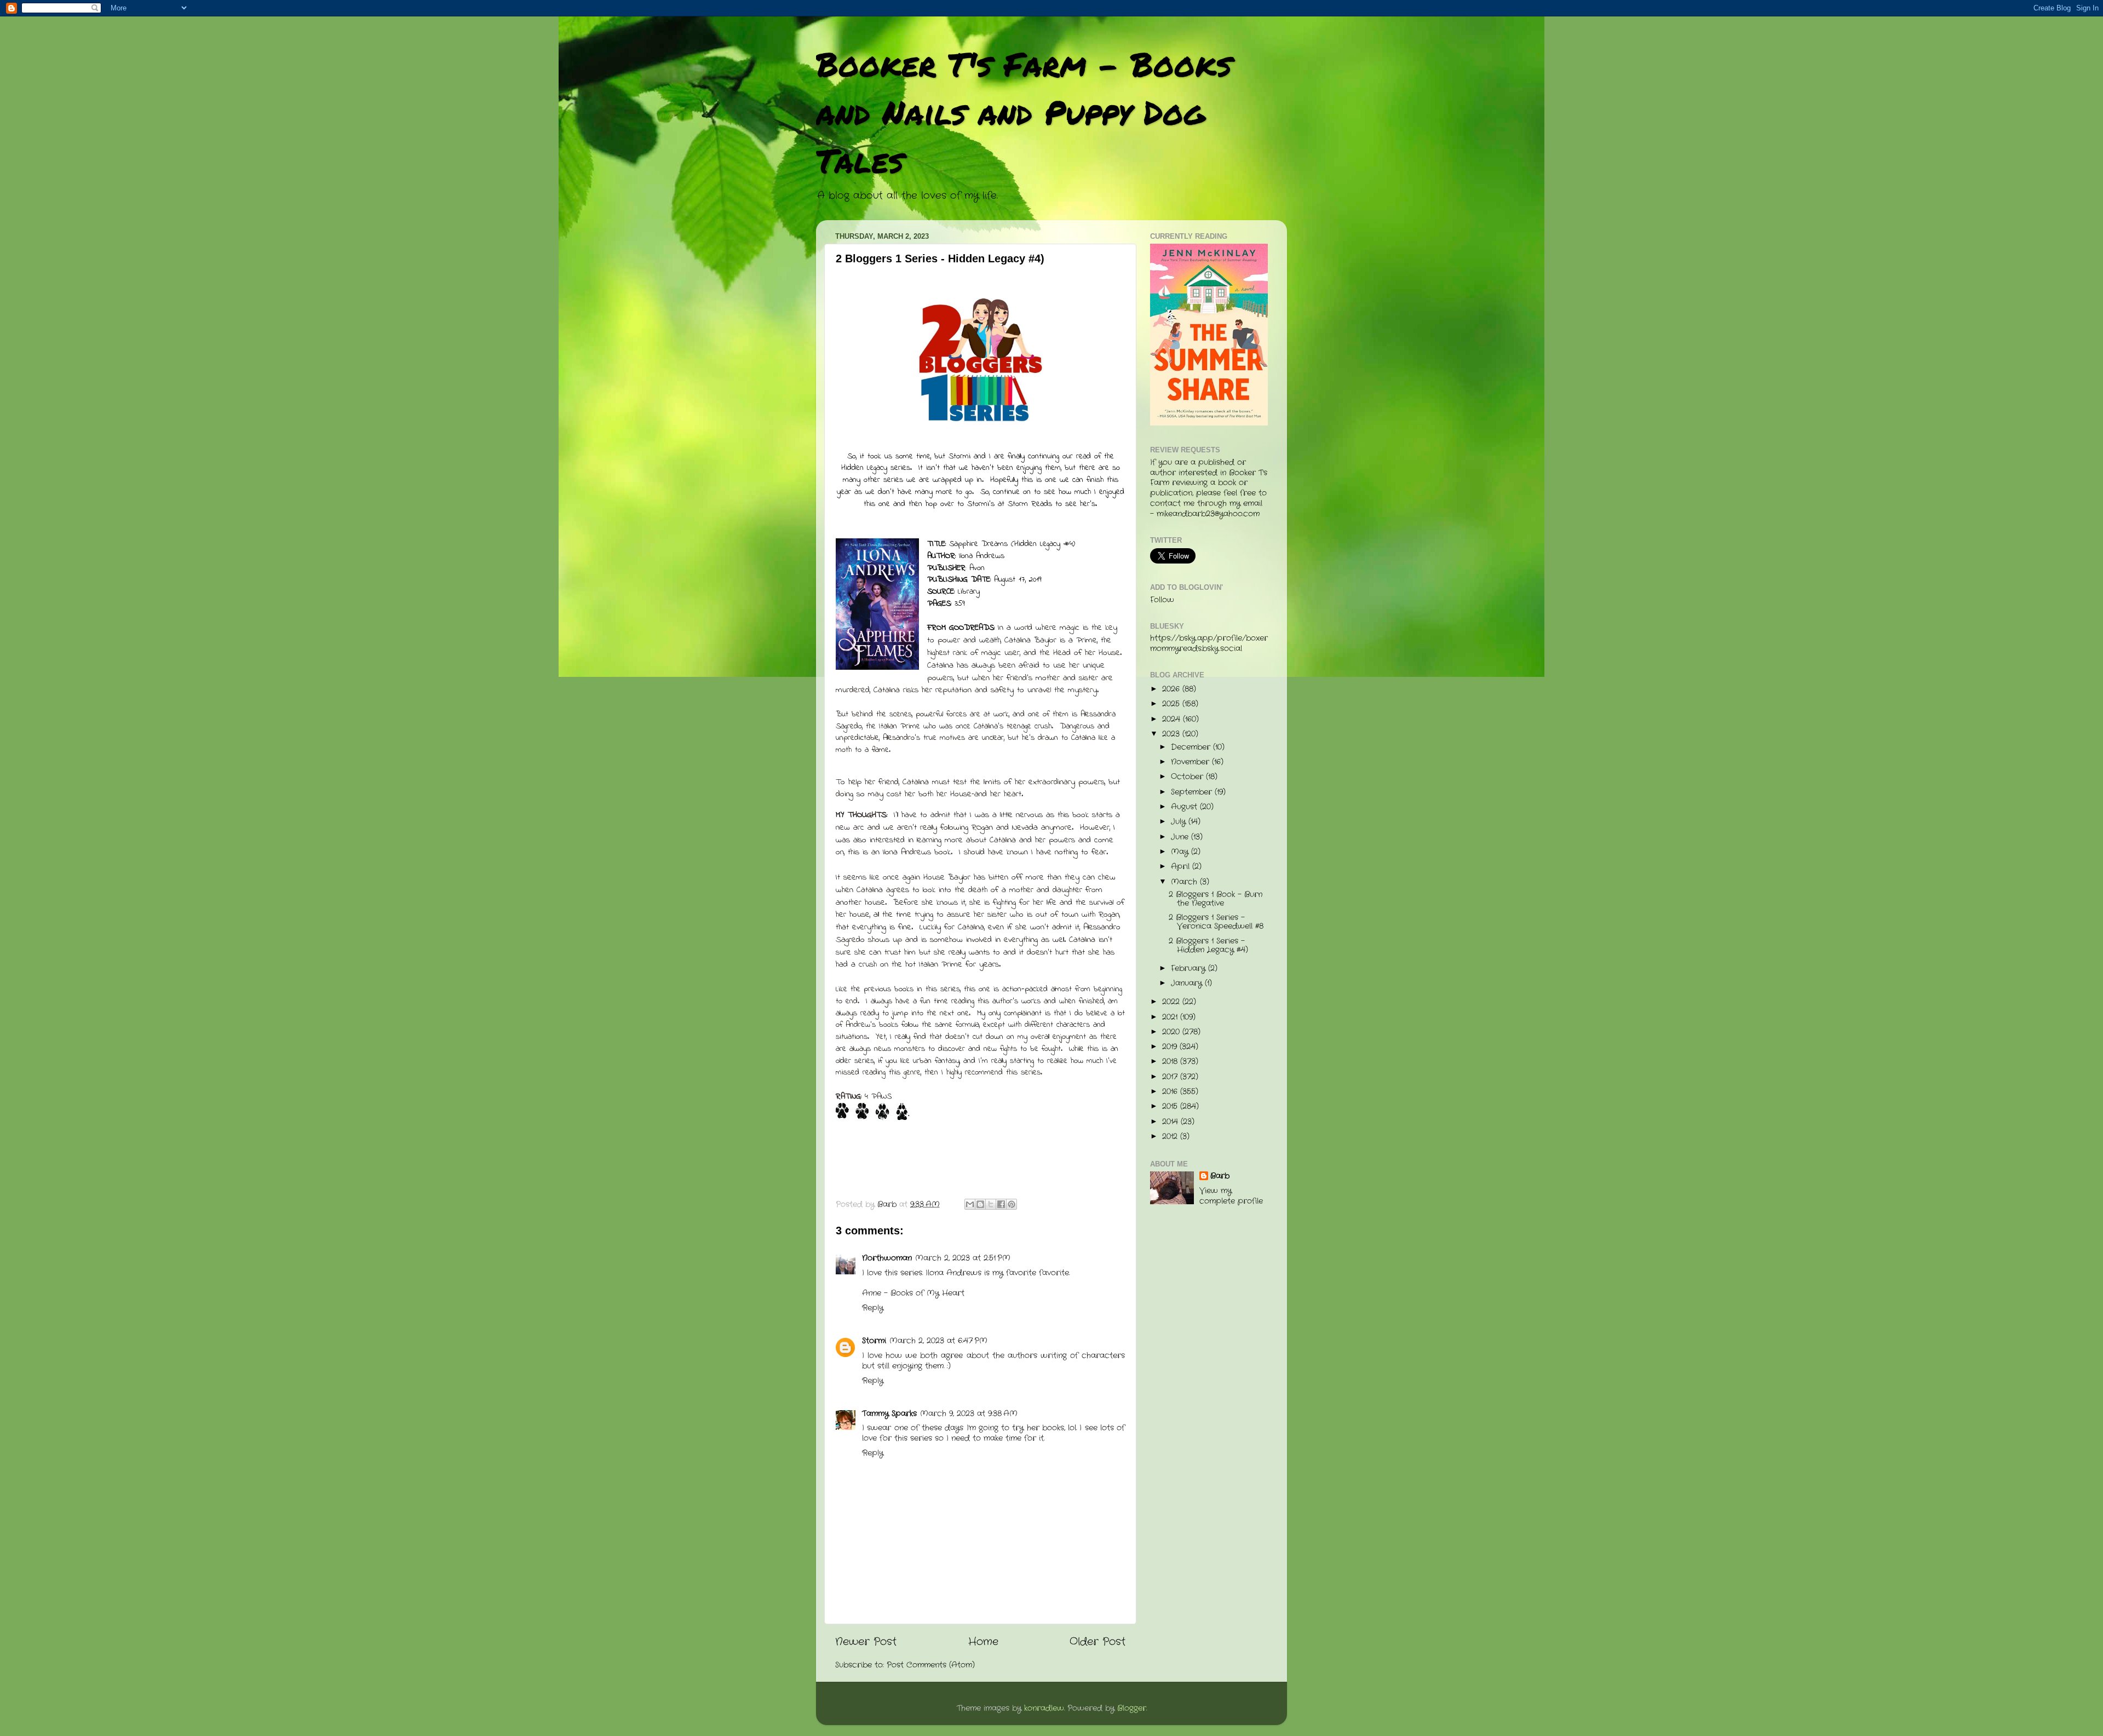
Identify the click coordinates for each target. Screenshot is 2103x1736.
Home (983, 1642)
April (1182, 867)
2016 (1171, 1092)
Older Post (1098, 1642)
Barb (1220, 1176)
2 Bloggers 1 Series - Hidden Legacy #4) (1208, 945)
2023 (1172, 734)
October (1188, 777)
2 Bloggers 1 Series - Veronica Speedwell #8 (1216, 922)
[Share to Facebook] (1001, 1204)
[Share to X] (991, 1204)
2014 (1171, 1122)
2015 (1171, 1106)
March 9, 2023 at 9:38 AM (969, 1414)
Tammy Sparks (889, 1414)
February (1190, 968)
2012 (1171, 1137)
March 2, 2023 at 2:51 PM (963, 1258)
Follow (1162, 600)
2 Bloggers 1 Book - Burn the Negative (1216, 899)
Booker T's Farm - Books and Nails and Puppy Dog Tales (1024, 112)
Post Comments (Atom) (931, 1665)
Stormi (874, 1341)
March (1185, 882)
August (1185, 807)
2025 (1172, 704)
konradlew (1044, 1708)
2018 (1171, 1062)
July (1180, 822)
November (1191, 762)
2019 (1171, 1047)
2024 (1173, 719)
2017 (1171, 1077)
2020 (1172, 1032)
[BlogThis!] (980, 1204)
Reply (873, 1308)
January (1188, 983)
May (1181, 852)
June (1181, 837)
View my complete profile (1231, 1196)
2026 (1172, 689)
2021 (1171, 1017)
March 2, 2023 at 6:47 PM (938, 1341)
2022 (1172, 1002)
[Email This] (970, 1204)
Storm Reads (1030, 504)
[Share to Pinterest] (1012, 1204)
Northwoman (887, 1258)
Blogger (1132, 1708)
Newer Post (866, 1642)
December (1192, 747)
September (1193, 792)
